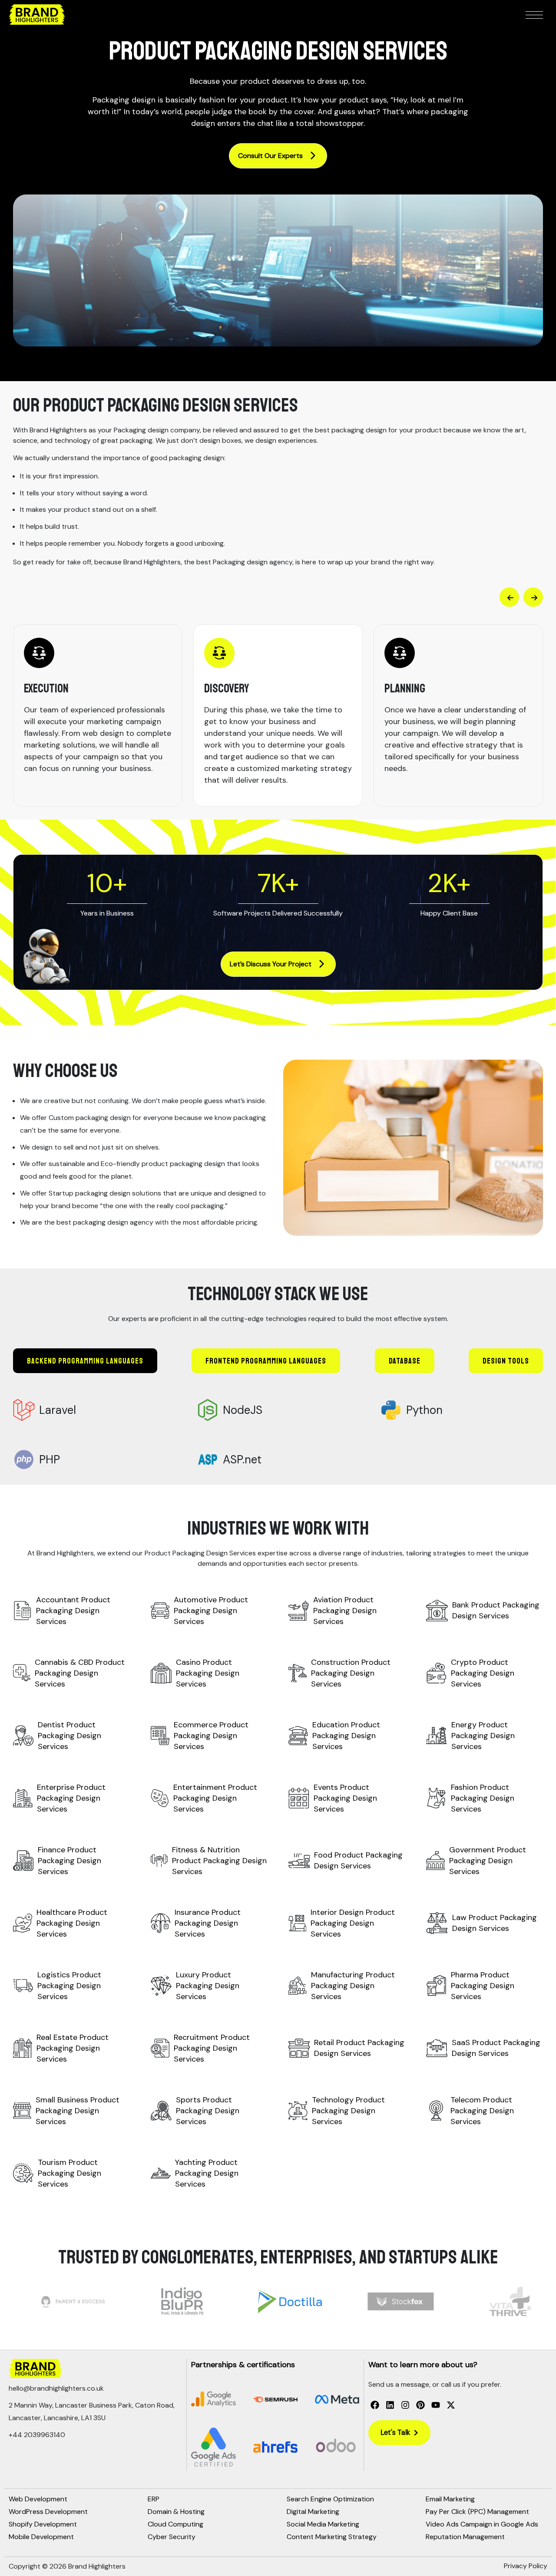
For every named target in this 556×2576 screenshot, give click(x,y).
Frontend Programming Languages (266, 1361)
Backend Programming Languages (85, 1361)
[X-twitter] (451, 2405)
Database (405, 1361)
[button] (509, 597)
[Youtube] (436, 2405)
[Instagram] (405, 2405)
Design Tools (506, 1361)
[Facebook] (375, 2405)
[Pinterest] (420, 2405)
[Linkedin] (390, 2405)
